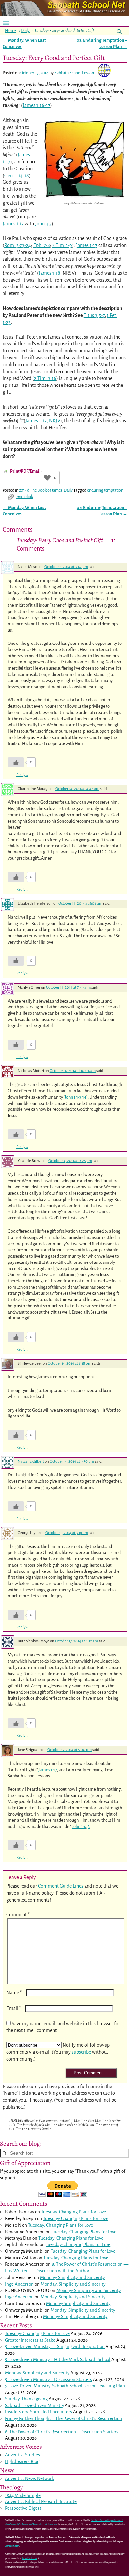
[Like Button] (47, 478)
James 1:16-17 (37, 105)
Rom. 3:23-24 (18, 245)
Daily (25, 31)
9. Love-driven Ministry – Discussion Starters (48, 2379)
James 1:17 (13, 224)
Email (14, 2008)
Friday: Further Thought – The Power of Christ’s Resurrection (64, 2419)
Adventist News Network (29, 2478)
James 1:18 (49, 273)
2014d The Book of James (41, 490)
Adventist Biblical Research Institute (41, 2502)
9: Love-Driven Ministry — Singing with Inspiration (55, 2347)
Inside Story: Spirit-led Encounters (39, 2412)
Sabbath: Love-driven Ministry (34, 2406)
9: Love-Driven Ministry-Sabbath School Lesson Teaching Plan (65, 2386)
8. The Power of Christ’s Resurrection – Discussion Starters (62, 2432)
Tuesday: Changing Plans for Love (73, 2212)
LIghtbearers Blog (22, 2462)
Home (11, 31)
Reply (22, 775)
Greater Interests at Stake (30, 2340)
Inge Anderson (19, 2284)
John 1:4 (79, 1826)
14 (84, 1097)
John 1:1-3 (73, 1097)
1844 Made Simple (23, 2495)
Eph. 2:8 (42, 245)
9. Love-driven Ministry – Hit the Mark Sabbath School (58, 2360)
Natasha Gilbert (31, 1461)
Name (14, 1993)
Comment (18, 1915)
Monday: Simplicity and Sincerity (72, 2277)
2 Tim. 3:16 (45, 378)
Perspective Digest (23, 2508)
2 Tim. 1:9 (62, 245)
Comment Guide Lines (61, 1886)
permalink (24, 497)
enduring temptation (105, 490)
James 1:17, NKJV (43, 421)
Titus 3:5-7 (94, 315)
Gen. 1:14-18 (17, 176)
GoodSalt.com (30, 2558)
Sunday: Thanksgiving (26, 2399)
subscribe (81, 2052)
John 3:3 (43, 224)
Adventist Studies (22, 2455)
